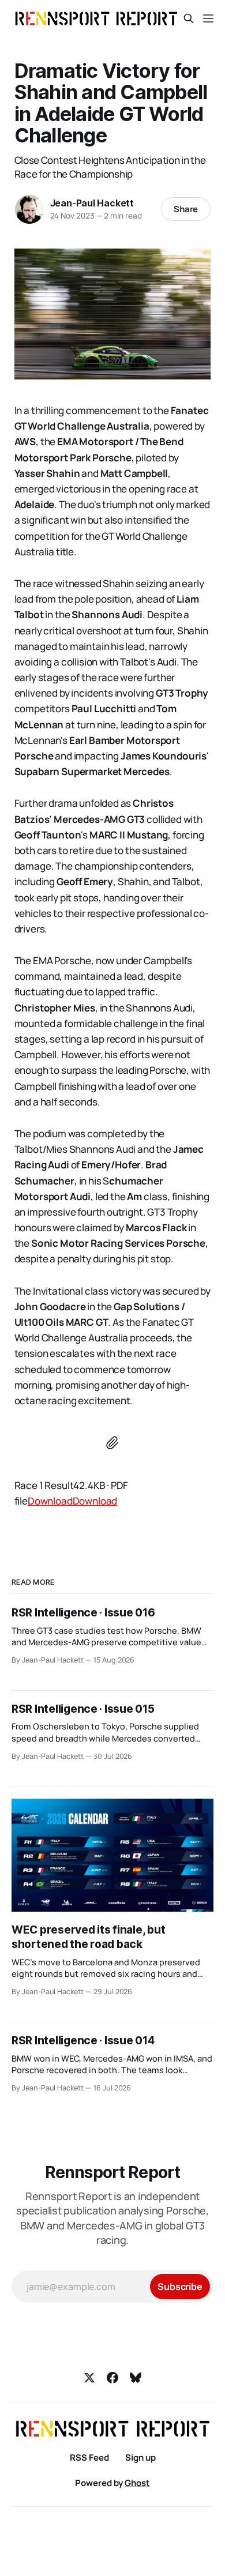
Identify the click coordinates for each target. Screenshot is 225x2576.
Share (186, 209)
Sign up (140, 2457)
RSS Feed (89, 2457)
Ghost (137, 2483)
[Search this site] (189, 18)
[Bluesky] (136, 2378)
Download (50, 1501)
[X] (89, 2378)
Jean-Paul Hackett (92, 203)
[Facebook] (112, 2378)
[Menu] (208, 18)
